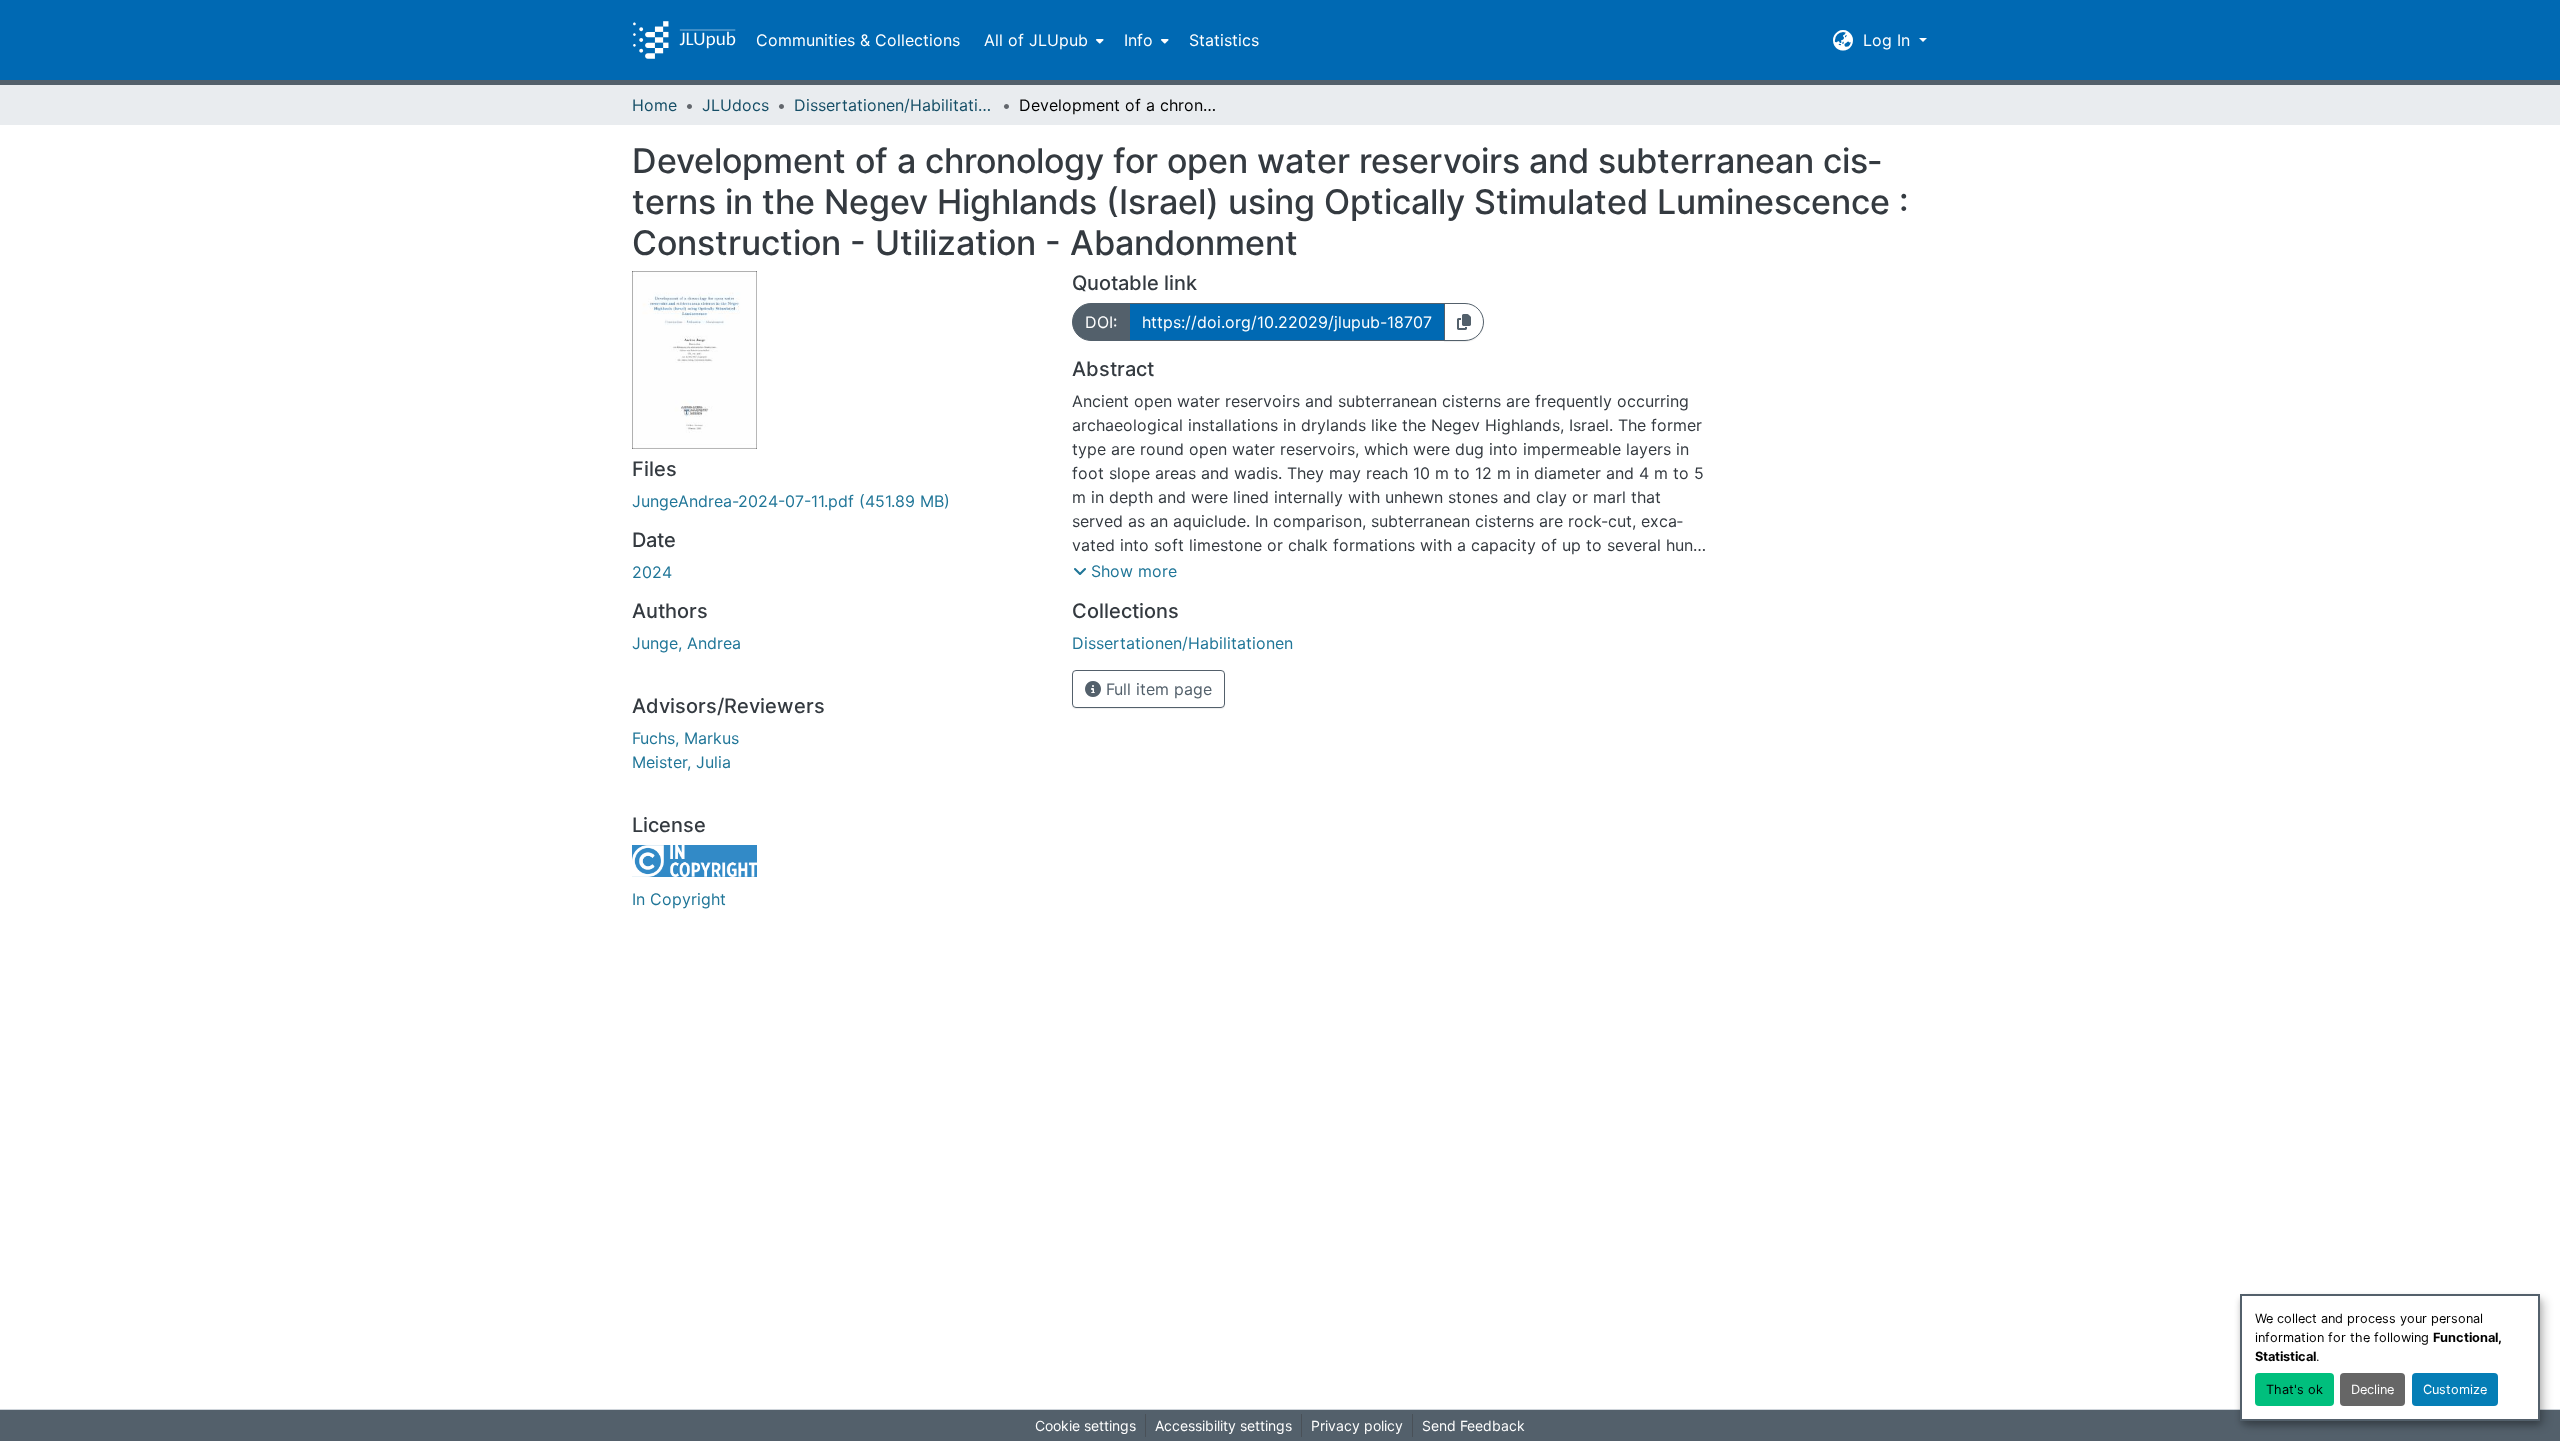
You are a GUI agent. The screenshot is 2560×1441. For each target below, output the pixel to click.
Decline (2372, 1389)
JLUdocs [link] (735, 105)
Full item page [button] (1156, 689)
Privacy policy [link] (1357, 1425)
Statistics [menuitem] (1224, 40)
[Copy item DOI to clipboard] (1464, 322)
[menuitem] (1042, 40)
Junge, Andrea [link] (686, 643)
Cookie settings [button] (1085, 1425)
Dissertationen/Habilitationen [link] (894, 105)
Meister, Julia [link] (681, 762)
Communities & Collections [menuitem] (858, 40)
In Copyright (679, 899)
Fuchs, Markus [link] (685, 738)
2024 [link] (652, 572)
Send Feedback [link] (1473, 1425)
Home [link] (654, 105)
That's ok (2294, 1389)
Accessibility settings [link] (1223, 1425)
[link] (840, 501)
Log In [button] (1889, 40)
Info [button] (1138, 40)
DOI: (1101, 322)
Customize (2455, 1389)
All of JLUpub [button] (1036, 40)
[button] (684, 40)
